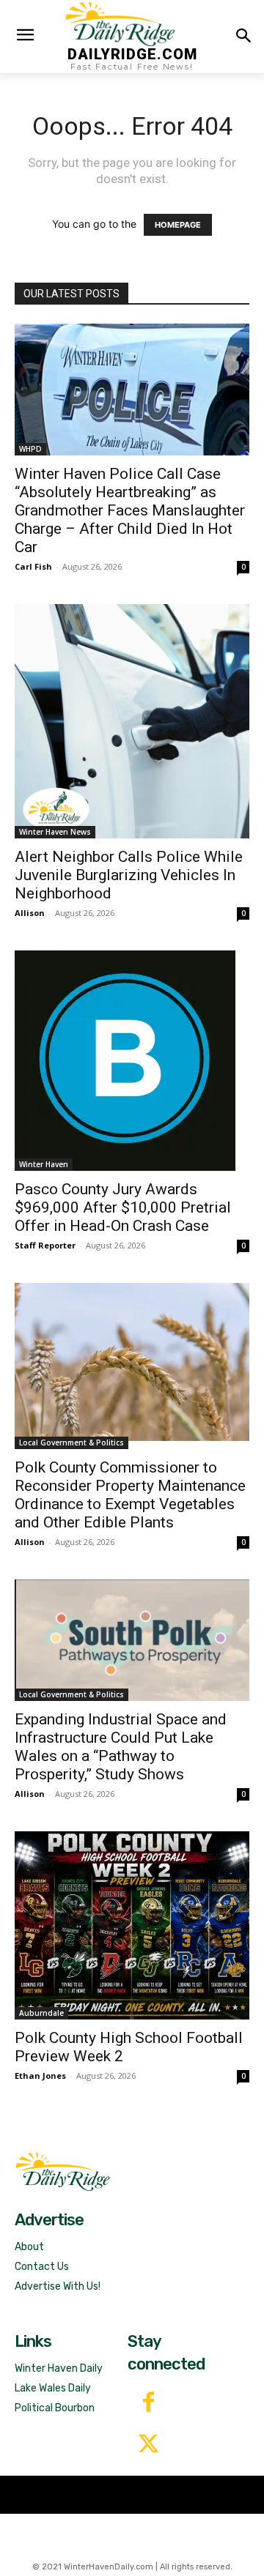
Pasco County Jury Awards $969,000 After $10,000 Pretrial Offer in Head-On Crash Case (123, 1207)
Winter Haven (44, 1164)
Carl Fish (33, 566)
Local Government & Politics (71, 1443)
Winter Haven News (55, 832)
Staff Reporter (45, 1245)
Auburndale (41, 2013)
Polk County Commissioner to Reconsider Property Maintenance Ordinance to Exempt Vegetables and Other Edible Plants (130, 1495)
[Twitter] (148, 2445)
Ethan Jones (40, 2076)
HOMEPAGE (178, 225)
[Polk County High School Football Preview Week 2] (132, 1925)
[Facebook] (148, 2404)
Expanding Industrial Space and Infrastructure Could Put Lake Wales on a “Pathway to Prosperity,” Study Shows (121, 1747)
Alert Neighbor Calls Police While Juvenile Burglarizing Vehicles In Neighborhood (129, 875)
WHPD (30, 449)
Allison (30, 913)
